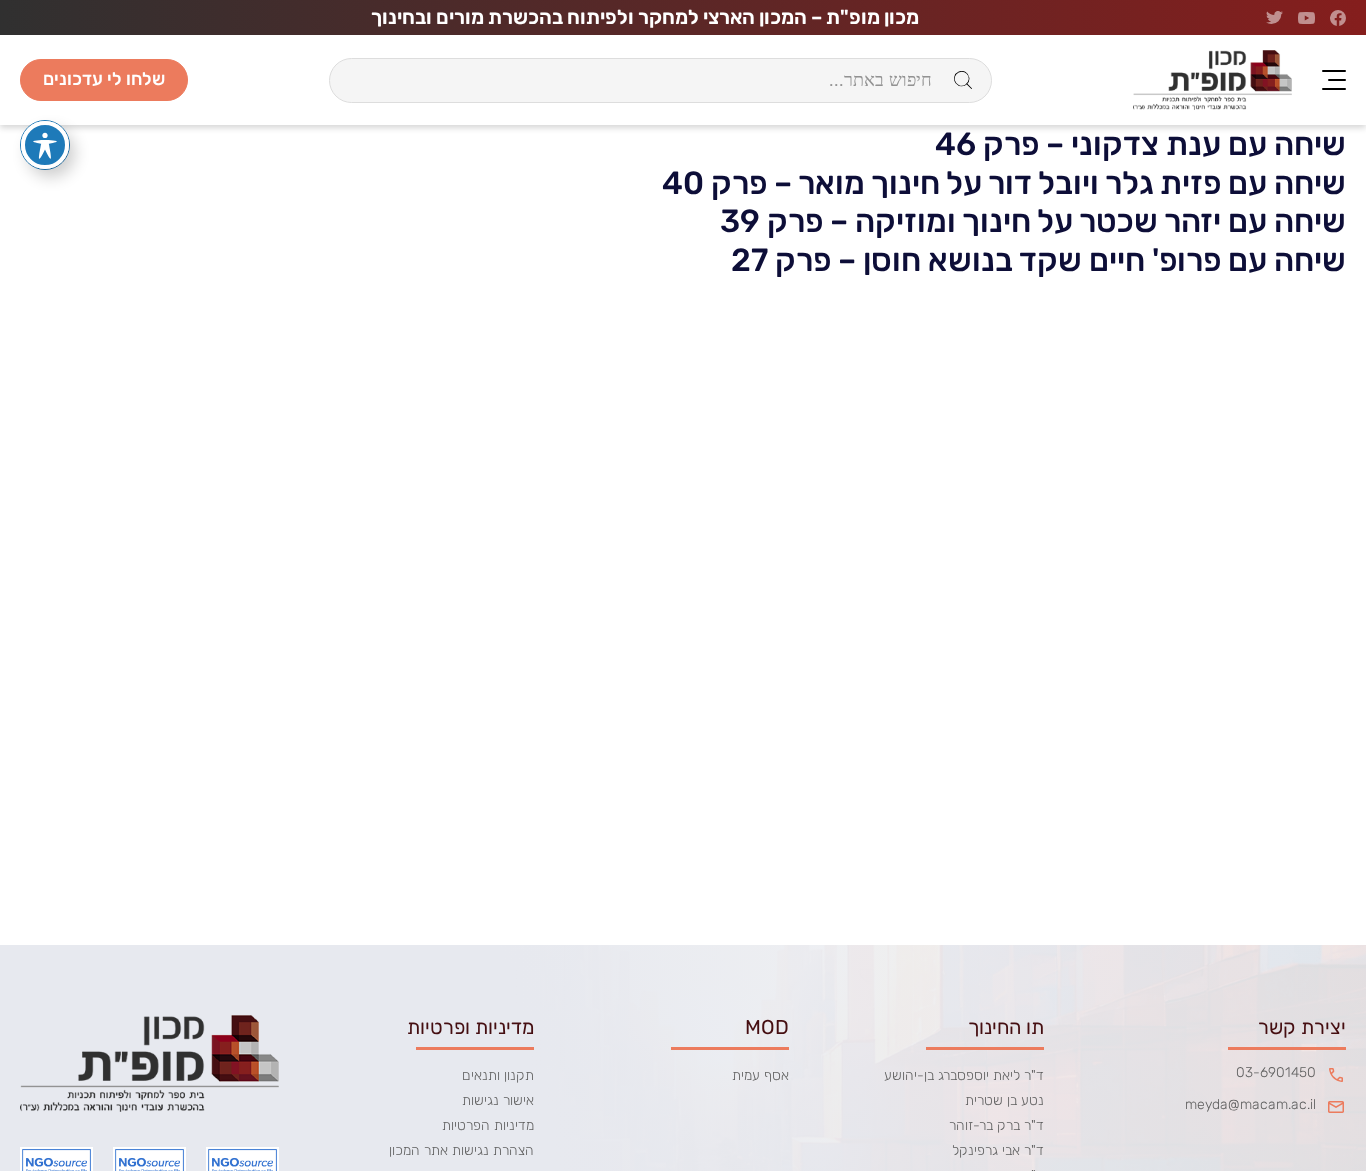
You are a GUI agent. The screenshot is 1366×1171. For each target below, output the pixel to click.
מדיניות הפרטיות (488, 1125)
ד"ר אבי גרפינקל (998, 1150)
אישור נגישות (498, 1100)
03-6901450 (1276, 1073)
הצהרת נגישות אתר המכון (461, 1150)
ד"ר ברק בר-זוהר (996, 1125)
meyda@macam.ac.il (1250, 1105)
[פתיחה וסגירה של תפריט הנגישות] (45, 145)
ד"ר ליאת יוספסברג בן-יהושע (964, 1075)
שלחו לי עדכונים (104, 79)
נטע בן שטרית (1004, 1100)
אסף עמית (760, 1075)
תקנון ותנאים (498, 1075)
